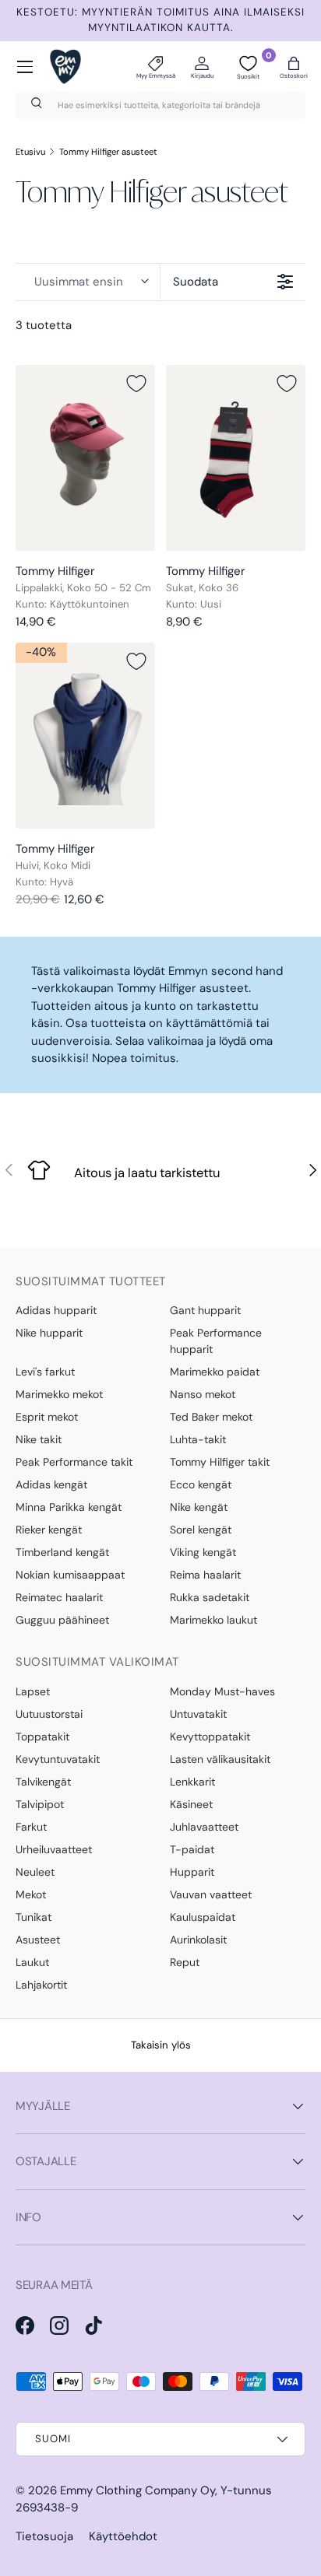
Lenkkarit (192, 1782)
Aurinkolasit (198, 1940)
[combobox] (160, 105)
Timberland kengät (62, 1552)
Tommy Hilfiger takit (220, 1462)
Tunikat (34, 1917)
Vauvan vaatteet (211, 1894)
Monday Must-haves (222, 1691)
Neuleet (35, 1872)
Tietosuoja (44, 2536)
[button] (294, 67)
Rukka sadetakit (210, 1597)
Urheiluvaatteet (54, 1849)
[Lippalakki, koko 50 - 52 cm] (85, 458)
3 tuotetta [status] (44, 325)
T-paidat (192, 1849)
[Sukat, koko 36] (236, 458)
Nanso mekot (203, 1394)
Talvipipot (40, 1804)
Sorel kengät (201, 1530)
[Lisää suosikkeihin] (136, 384)
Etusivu (30, 152)
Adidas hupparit (56, 1310)
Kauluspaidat (203, 1917)
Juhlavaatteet (204, 1827)
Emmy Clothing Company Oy (138, 2490)
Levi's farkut (45, 1372)
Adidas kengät (51, 1484)
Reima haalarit (205, 1575)
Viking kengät (203, 1552)
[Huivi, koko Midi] (85, 736)
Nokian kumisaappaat (70, 1575)
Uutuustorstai (49, 1714)
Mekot (31, 1894)
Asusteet (38, 1940)
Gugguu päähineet (62, 1620)
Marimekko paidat (215, 1372)
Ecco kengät (201, 1484)
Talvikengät (43, 1782)
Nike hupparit (49, 1333)
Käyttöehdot (123, 2536)
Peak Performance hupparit (216, 1341)
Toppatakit (42, 1737)
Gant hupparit (205, 1310)
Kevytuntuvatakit (58, 1759)
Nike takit (39, 1439)
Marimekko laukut (213, 1620)
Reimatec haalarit (59, 1597)
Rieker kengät (49, 1530)
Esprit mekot (47, 1417)
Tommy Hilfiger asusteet (108, 152)
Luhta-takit (198, 1439)
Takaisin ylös (161, 2045)
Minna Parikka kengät (69, 1507)
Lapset (33, 1691)
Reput (185, 1962)
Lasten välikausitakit (220, 1759)
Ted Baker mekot (211, 1417)
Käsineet (191, 1804)
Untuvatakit (198, 1714)
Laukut (32, 1962)
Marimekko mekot (59, 1394)
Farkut (31, 1827)
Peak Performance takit (74, 1462)
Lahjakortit (41, 1985)
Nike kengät (199, 1507)
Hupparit (192, 1872)
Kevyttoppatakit (210, 1737)
